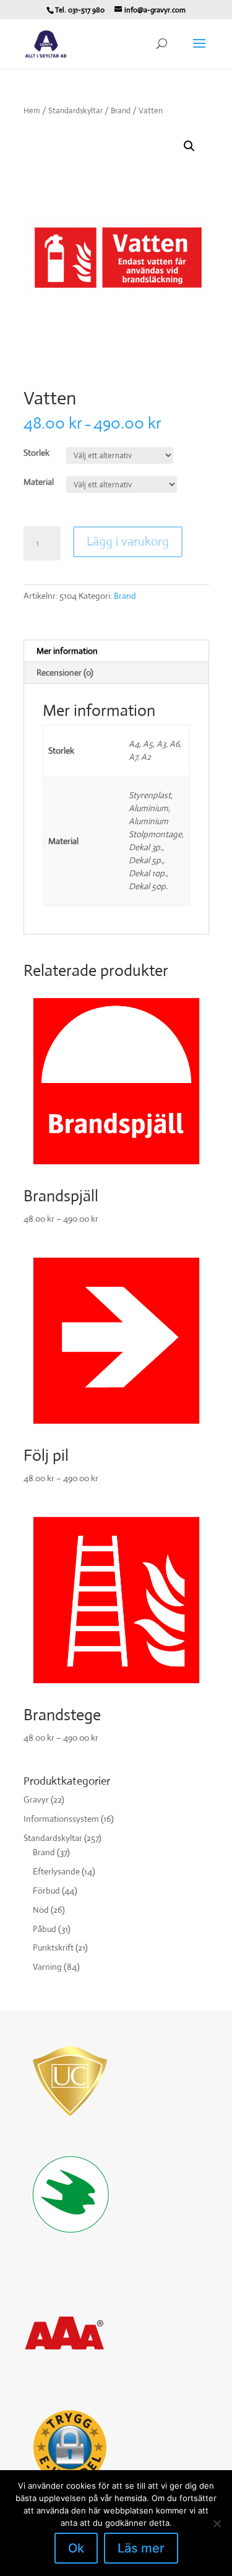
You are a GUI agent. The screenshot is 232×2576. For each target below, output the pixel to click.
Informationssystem (61, 1819)
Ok (76, 2548)
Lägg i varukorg (128, 542)
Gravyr (36, 1799)
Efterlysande (56, 1871)
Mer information (67, 651)
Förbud (46, 1891)
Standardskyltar (75, 111)
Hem (32, 111)
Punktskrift (53, 1947)
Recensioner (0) (65, 672)
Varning (47, 1967)
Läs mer (141, 2548)
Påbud (45, 1929)
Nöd (41, 1910)
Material (39, 482)
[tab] (116, 651)
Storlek (37, 453)
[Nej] (217, 2523)
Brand (121, 111)
